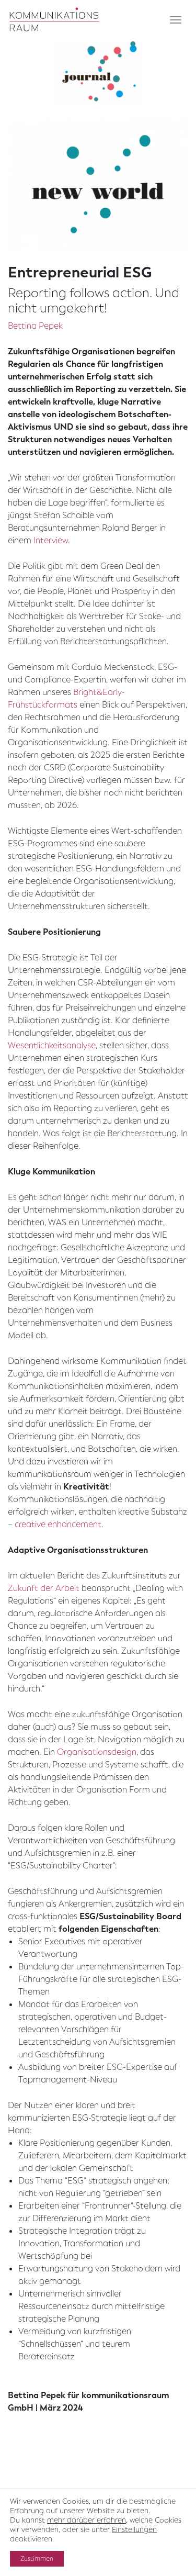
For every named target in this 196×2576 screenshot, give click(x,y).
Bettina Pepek (35, 326)
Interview (51, 540)
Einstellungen (134, 2530)
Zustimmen (37, 2559)
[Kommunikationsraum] (55, 20)
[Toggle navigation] (176, 20)
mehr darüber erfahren (87, 2520)
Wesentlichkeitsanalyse (52, 1045)
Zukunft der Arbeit (44, 1588)
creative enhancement (58, 1524)
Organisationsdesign (97, 1752)
